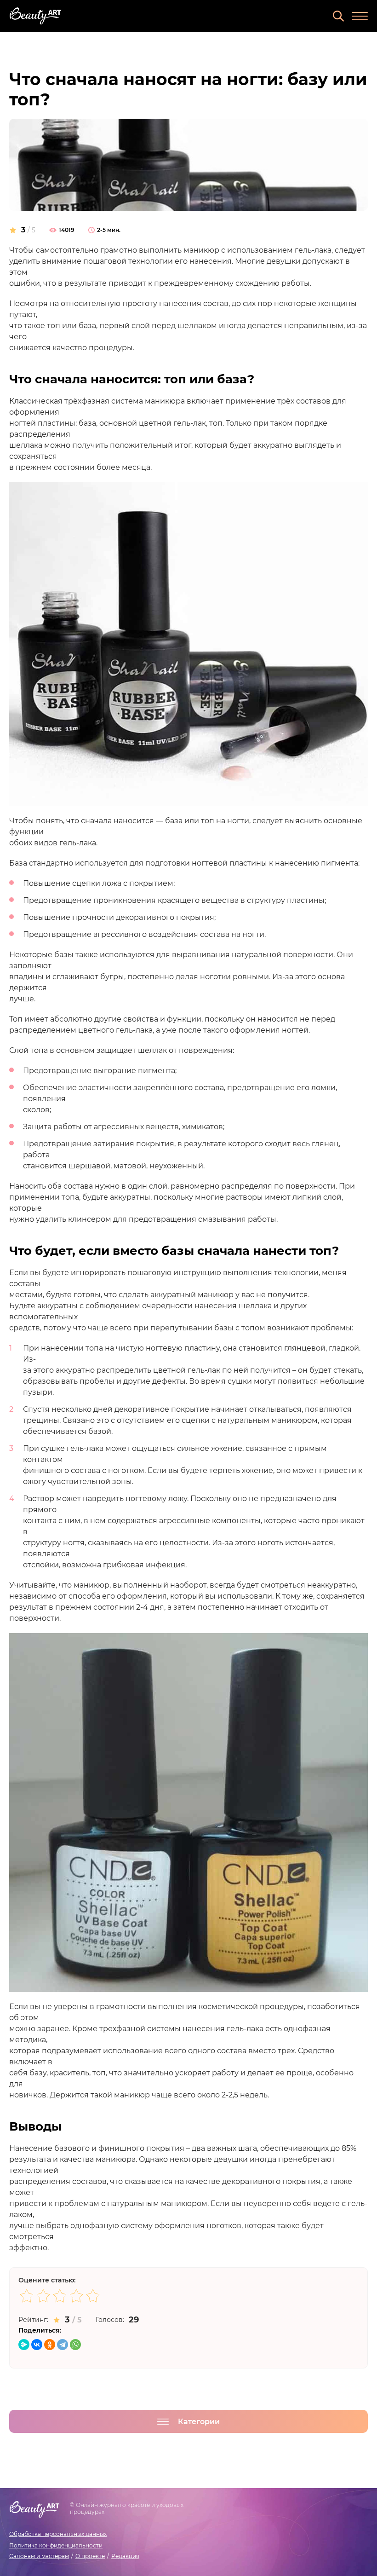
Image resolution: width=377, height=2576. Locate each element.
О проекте (90, 2556)
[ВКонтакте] (37, 2345)
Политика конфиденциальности (56, 2545)
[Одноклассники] (50, 2345)
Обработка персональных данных (58, 2534)
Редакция (125, 2556)
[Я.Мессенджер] (24, 2345)
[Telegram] (63, 2345)
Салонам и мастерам (39, 2556)
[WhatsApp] (75, 2345)
